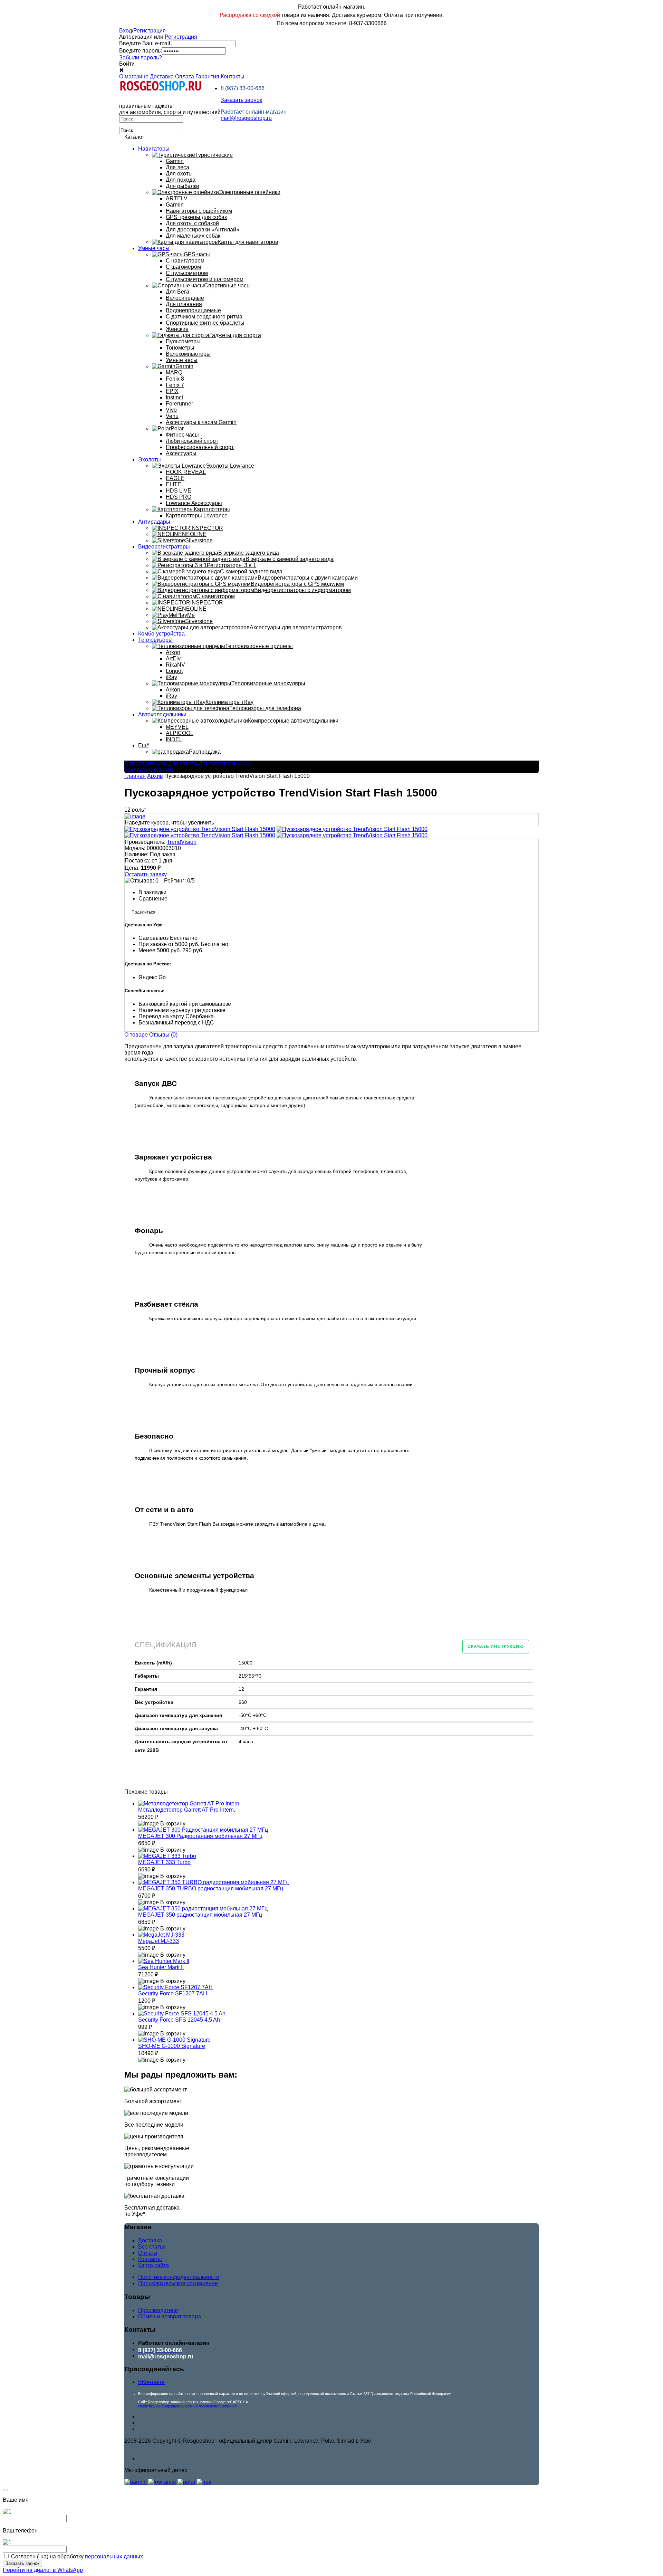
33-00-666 (243, 88)
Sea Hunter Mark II (161, 1967)
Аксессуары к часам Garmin (201, 422)
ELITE (174, 484)
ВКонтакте (151, 2382)
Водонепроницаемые (193, 310)
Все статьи (152, 2247)
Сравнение (153, 899)
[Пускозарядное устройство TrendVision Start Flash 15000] (200, 829)
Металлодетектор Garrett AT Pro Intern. (187, 1810)
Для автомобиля (146, 764)
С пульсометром (187, 273)
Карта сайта (153, 2265)
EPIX (172, 391)
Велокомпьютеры (188, 354)
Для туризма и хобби (225, 764)
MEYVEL (177, 727)
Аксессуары (181, 453)
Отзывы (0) (163, 1035)
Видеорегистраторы (164, 547)
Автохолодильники (162, 714)
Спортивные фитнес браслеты (205, 323)
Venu (172, 416)
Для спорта (183, 764)
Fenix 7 (175, 385)
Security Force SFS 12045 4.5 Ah (179, 2020)
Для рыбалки (182, 186)
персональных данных (114, 2556)
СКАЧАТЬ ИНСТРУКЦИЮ (496, 1647)
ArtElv (173, 659)
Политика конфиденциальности (179, 2277)
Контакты (233, 77)
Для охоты (179, 174)
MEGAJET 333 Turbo (164, 1862)
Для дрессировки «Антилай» (203, 230)
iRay (171, 677)
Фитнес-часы (182, 435)
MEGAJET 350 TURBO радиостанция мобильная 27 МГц (211, 1888)
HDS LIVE (179, 491)
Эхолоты (150, 460)
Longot (174, 671)
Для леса (177, 167)
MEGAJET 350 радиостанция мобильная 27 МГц (200, 1915)
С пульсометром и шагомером (205, 279)
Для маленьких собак (193, 236)
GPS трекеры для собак (196, 217)
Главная (135, 776)
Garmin (175, 161)
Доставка (162, 77)
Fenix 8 (175, 379)
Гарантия (207, 77)
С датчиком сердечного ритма (204, 317)
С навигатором (185, 261)
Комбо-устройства (161, 634)
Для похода (181, 180)
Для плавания (184, 304)
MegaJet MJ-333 (158, 1941)
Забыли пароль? (141, 58)
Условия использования (215, 2406)
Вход (126, 31)
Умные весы (182, 360)
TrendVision (182, 842)
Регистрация (150, 31)
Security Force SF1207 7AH (173, 1993)
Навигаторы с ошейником (199, 211)
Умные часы (154, 248)
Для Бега (177, 292)
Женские (177, 329)
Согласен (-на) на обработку (77, 2556)
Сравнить (162, 770)
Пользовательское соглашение (178, 2283)
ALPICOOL (180, 733)
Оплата (185, 77)
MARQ (174, 373)
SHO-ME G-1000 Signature (172, 2046)
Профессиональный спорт (200, 447)
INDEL (174, 739)
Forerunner (179, 404)
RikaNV (175, 665)
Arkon (173, 652)
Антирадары (154, 522)
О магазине (134, 77)
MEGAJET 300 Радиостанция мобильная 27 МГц (200, 1836)
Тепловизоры (155, 640)
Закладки (136, 770)
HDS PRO (179, 497)
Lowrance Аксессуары (194, 503)
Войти (127, 64)
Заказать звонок (241, 100)
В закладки (152, 892)
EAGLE (175, 478)
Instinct (174, 397)
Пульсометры (183, 341)
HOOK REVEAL (186, 472)
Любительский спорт (192, 441)
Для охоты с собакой (192, 223)
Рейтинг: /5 (179, 881)
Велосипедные (185, 298)
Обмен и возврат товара (170, 2316)
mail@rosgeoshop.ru (246, 118)
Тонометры (180, 348)
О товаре (136, 1035)
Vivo (171, 410)
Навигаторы (154, 149)
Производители (158, 2310)
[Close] (6, 2490)
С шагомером (183, 267)
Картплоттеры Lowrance (197, 516)
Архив (155, 776)
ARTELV (177, 198)
